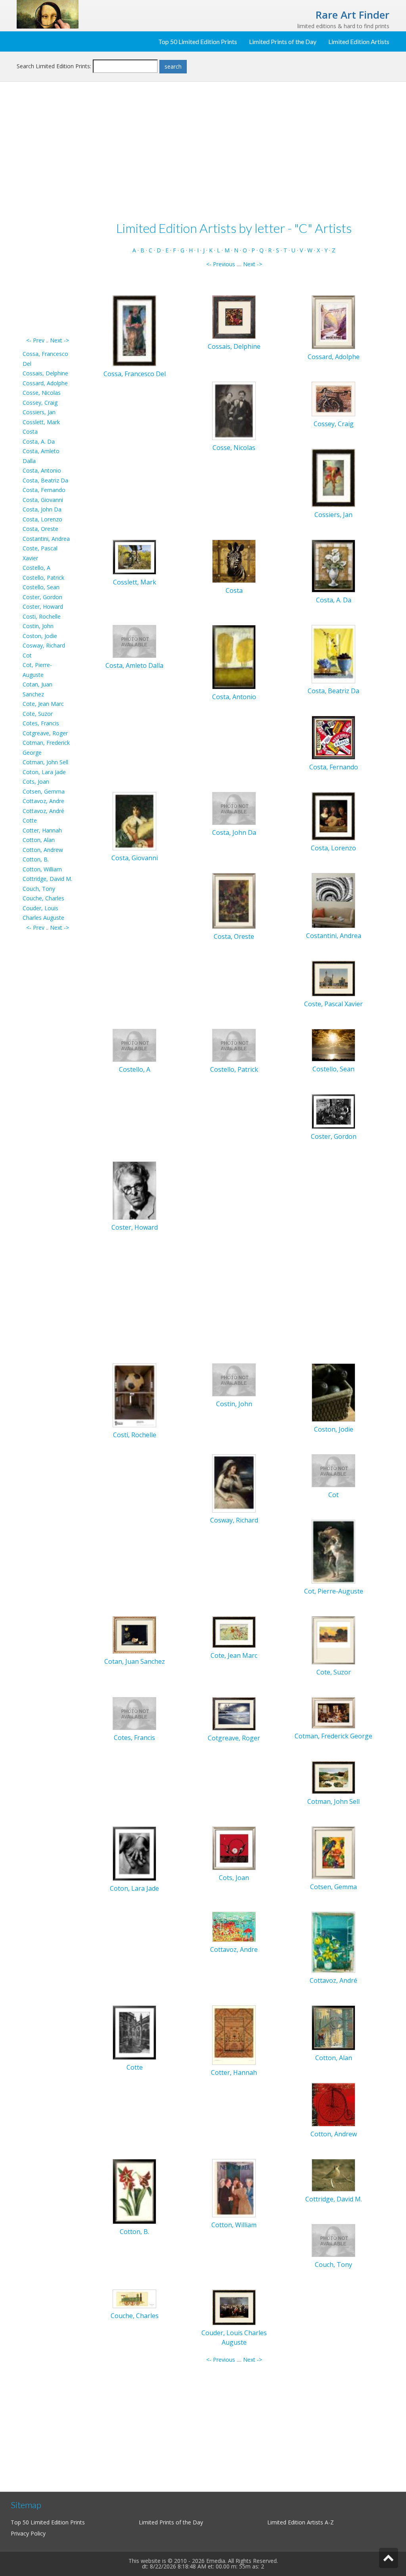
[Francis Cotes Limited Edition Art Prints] (134, 1713)
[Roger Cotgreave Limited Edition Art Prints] (234, 1713)
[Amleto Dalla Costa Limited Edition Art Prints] (134, 641)
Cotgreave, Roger (45, 733)
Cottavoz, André (43, 811)
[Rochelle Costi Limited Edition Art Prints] (134, 1395)
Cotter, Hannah (42, 830)
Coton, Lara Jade (44, 772)
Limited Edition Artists (359, 41)
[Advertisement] (48, 217)
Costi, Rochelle (42, 616)
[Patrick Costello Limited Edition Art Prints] (234, 1045)
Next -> (59, 340)
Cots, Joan (36, 781)
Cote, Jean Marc (43, 704)
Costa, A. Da (39, 441)
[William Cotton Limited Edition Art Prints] (234, 2187)
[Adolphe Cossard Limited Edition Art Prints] (333, 322)
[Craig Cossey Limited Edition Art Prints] (333, 398)
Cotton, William (42, 869)
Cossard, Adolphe (45, 383)
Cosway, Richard (44, 645)
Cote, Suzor (38, 714)
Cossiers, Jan (39, 412)
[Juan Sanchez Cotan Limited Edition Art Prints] (134, 1634)
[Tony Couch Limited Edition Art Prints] (333, 2240)
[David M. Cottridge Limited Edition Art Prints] (333, 2175)
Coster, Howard (43, 607)
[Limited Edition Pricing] (48, 14)
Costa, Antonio (42, 470)
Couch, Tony (39, 889)
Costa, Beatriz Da (45, 480)
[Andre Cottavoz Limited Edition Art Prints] (234, 1926)
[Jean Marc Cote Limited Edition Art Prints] (234, 1631)
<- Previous (221, 264)
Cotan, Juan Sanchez (135, 1661)
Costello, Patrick (43, 578)
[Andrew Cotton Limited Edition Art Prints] (333, 2104)
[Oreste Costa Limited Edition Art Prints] (234, 901)
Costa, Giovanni (43, 500)
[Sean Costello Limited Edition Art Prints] (333, 1045)
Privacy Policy (28, 2533)
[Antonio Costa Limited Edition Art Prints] (234, 656)
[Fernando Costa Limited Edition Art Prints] (333, 737)
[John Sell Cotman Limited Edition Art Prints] (333, 1777)
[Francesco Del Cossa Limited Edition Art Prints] (134, 330)
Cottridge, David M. (47, 879)
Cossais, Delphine (45, 373)
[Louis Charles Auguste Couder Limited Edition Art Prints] (234, 2307)
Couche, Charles (43, 898)
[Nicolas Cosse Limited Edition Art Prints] (234, 410)
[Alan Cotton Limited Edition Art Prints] (333, 2027)
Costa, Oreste (40, 529)
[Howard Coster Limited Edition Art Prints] (134, 1190)
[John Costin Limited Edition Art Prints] (234, 1379)
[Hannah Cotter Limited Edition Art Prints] (234, 2035)
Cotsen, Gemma (44, 791)
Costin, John (38, 626)
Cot (27, 655)
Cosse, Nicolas (42, 393)
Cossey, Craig (40, 403)
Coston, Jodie (40, 636)
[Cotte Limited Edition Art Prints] (134, 2032)
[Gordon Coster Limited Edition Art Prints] (333, 1111)
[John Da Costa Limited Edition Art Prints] (234, 808)
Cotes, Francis (41, 723)
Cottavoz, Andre (43, 801)
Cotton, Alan (39, 840)
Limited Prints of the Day (283, 41)
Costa (30, 432)
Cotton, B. (36, 859)
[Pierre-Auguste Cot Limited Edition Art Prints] (333, 1551)
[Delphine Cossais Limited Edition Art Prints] (234, 316)
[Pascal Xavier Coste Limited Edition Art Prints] (333, 978)
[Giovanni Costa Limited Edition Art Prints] (134, 821)
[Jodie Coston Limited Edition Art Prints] (333, 1392)
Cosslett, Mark (41, 422)
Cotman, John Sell (45, 762)
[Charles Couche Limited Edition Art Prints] (134, 2298)
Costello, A (36, 568)
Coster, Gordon (42, 597)
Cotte (30, 820)
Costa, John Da (42, 509)
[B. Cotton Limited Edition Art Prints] (134, 2191)
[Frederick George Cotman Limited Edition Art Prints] (333, 1712)
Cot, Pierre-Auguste (334, 1591)
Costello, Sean (41, 587)
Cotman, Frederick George (333, 1736)
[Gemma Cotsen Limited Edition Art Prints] (333, 1852)
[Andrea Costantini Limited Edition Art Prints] (333, 900)
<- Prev (35, 340)
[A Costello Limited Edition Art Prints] (134, 1045)
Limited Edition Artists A (298, 2522)
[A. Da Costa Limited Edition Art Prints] (333, 565)
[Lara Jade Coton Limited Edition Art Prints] (134, 1853)
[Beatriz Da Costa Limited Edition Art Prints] (333, 654)
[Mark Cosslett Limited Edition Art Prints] (134, 557)
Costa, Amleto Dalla (134, 665)
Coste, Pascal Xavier (333, 1004)
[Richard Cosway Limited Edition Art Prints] (234, 1483)
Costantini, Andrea (46, 539)
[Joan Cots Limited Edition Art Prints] (234, 1848)
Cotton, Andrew (43, 850)
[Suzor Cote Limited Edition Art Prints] (333, 1640)
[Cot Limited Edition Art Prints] (333, 1470)
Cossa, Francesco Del (135, 374)
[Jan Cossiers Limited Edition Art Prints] (333, 477)
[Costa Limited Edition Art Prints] (234, 560)
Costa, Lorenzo (42, 519)
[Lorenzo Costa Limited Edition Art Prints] (333, 816)
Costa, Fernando (44, 490)
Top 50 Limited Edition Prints (198, 41)
